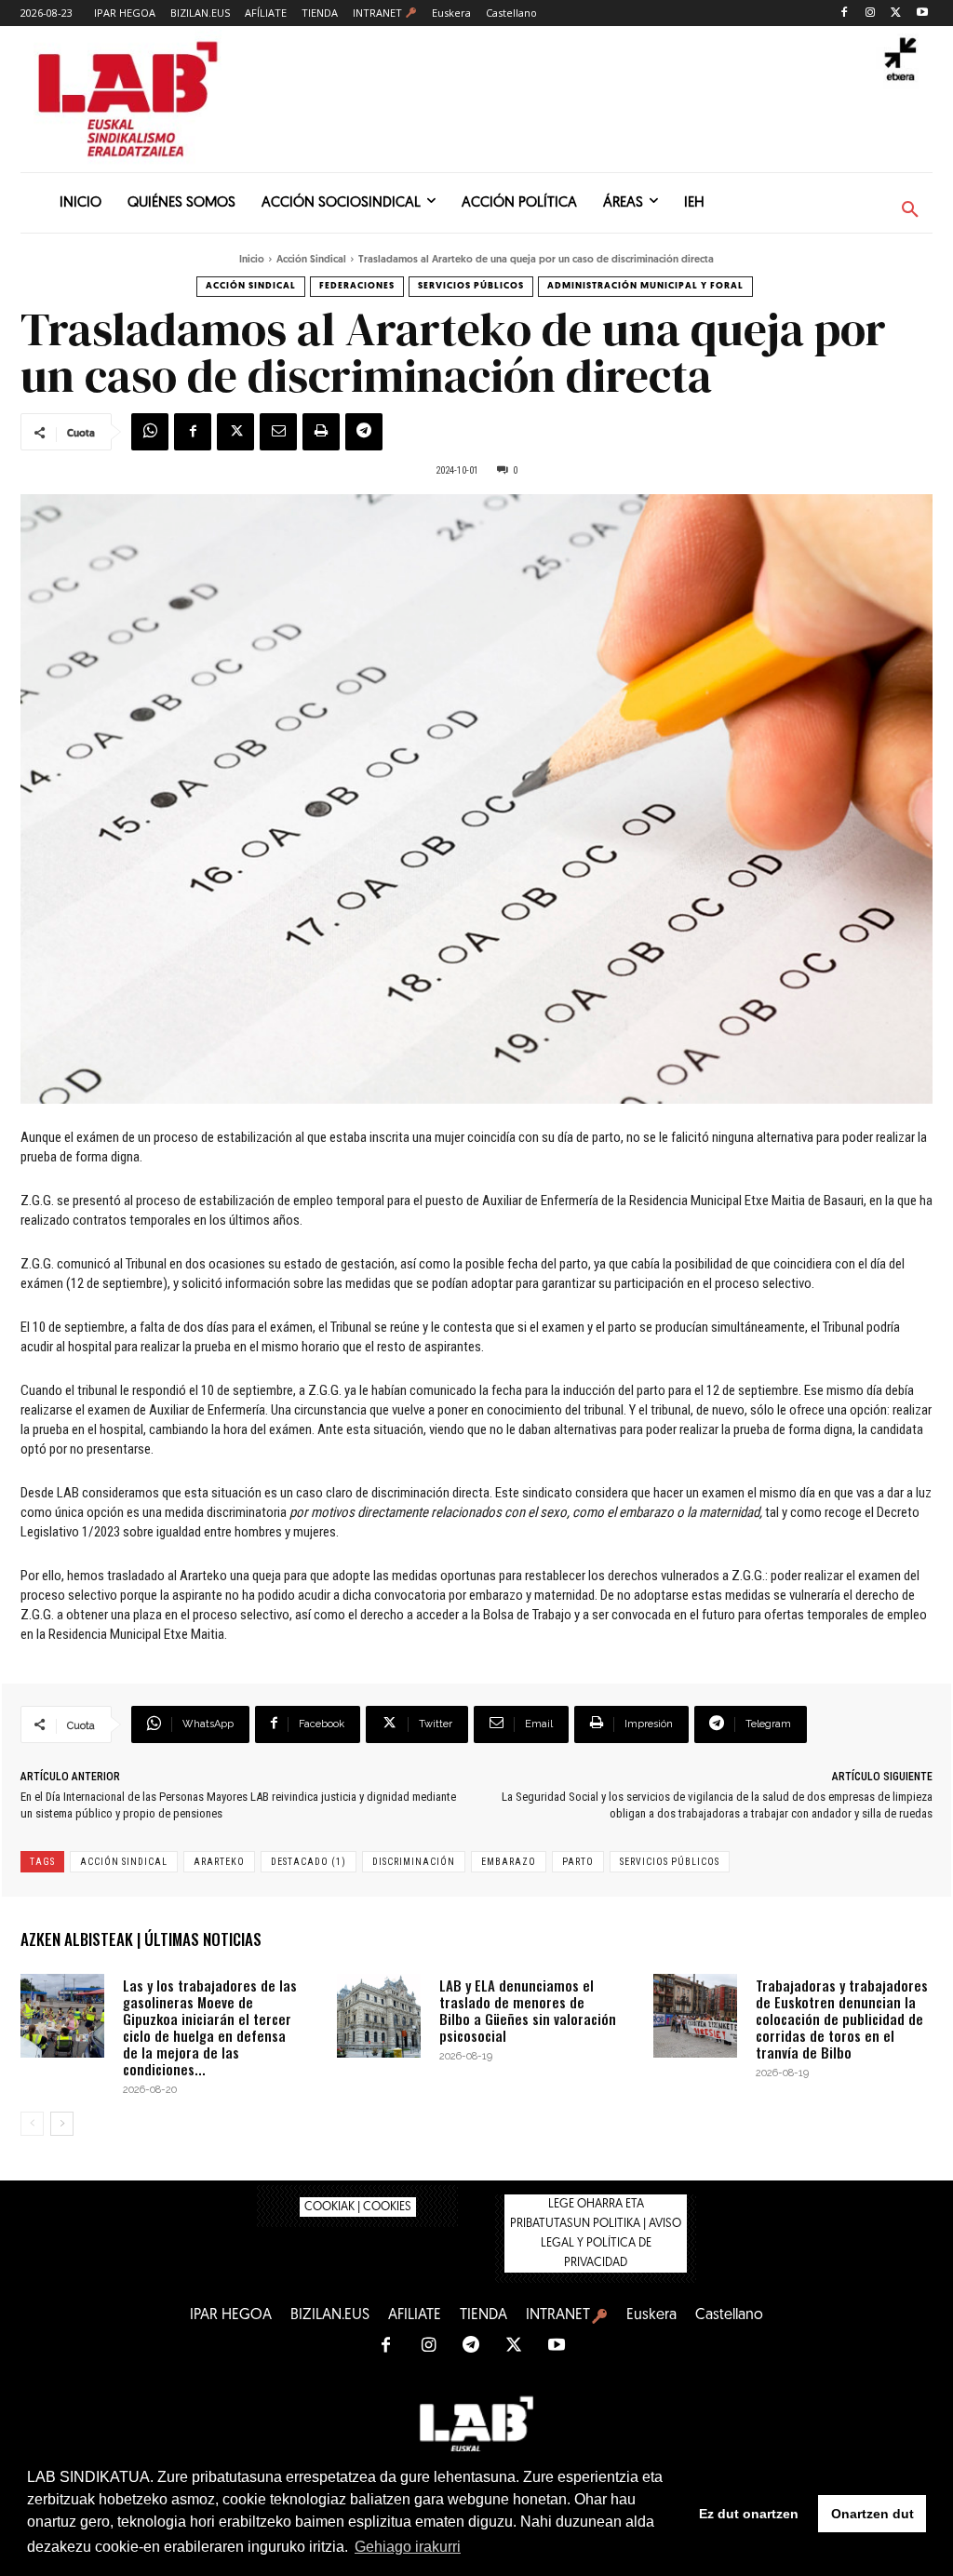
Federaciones (357, 286)
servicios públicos (670, 1862)
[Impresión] (321, 432)
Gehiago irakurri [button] (408, 2547)
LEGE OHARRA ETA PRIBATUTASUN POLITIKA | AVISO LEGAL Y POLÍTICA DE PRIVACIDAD (596, 2234)
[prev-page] (32, 2124)
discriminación (414, 1862)
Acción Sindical (311, 260)
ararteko (219, 1862)
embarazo (509, 1862)
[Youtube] (922, 13)
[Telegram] (364, 432)
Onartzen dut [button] (872, 2514)
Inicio (252, 260)
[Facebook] (845, 13)
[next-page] (62, 2124)
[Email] (278, 432)
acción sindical (124, 1862)
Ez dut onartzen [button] (749, 2514)
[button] (910, 210)
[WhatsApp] (150, 432)
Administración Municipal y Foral (645, 286)
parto (578, 1862)
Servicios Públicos (471, 286)
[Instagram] (871, 13)
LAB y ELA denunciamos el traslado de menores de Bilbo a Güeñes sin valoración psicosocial (528, 2010)
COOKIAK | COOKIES (358, 2207)
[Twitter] (896, 13)
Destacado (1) (309, 1862)
